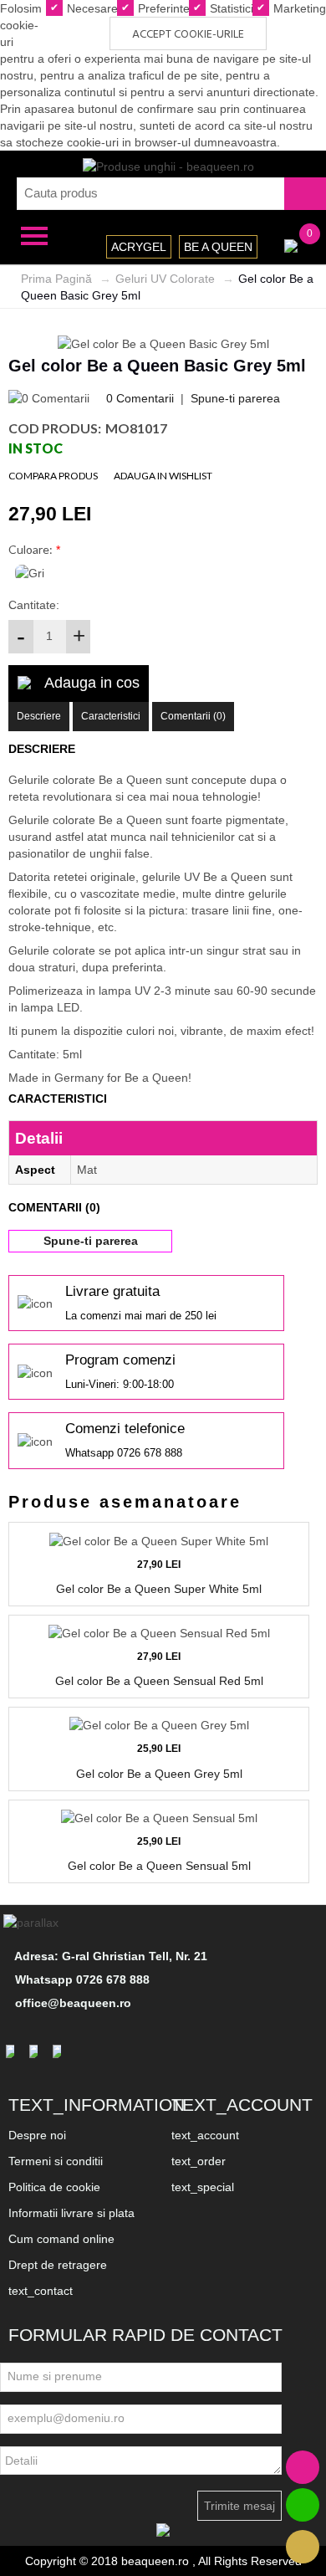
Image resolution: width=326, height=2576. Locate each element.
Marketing (298, 8)
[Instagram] (36, 2051)
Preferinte (162, 8)
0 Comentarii (140, 398)
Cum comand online (61, 2239)
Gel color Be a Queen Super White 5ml (159, 1589)
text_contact (41, 2291)
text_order (199, 2161)
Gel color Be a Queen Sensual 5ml (159, 1866)
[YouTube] (59, 2051)
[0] (291, 244)
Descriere (39, 716)
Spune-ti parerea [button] (91, 1241)
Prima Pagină (56, 279)
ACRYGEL (139, 247)
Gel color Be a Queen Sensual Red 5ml (159, 1681)
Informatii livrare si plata (71, 2213)
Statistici (230, 8)
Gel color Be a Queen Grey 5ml (159, 1774)
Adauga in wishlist (163, 476)
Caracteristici (111, 716)
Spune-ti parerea (235, 398)
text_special (203, 2187)
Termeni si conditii (56, 2161)
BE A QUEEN (218, 247)
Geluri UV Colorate (165, 279)
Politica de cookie (54, 2187)
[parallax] (33, 1923)
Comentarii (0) (193, 716)
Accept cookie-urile (188, 35)
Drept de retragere (58, 2265)
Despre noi (37, 2135)
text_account (205, 2135)
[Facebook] (13, 2051)
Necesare (91, 8)
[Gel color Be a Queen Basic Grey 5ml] (163, 342)
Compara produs (53, 476)
